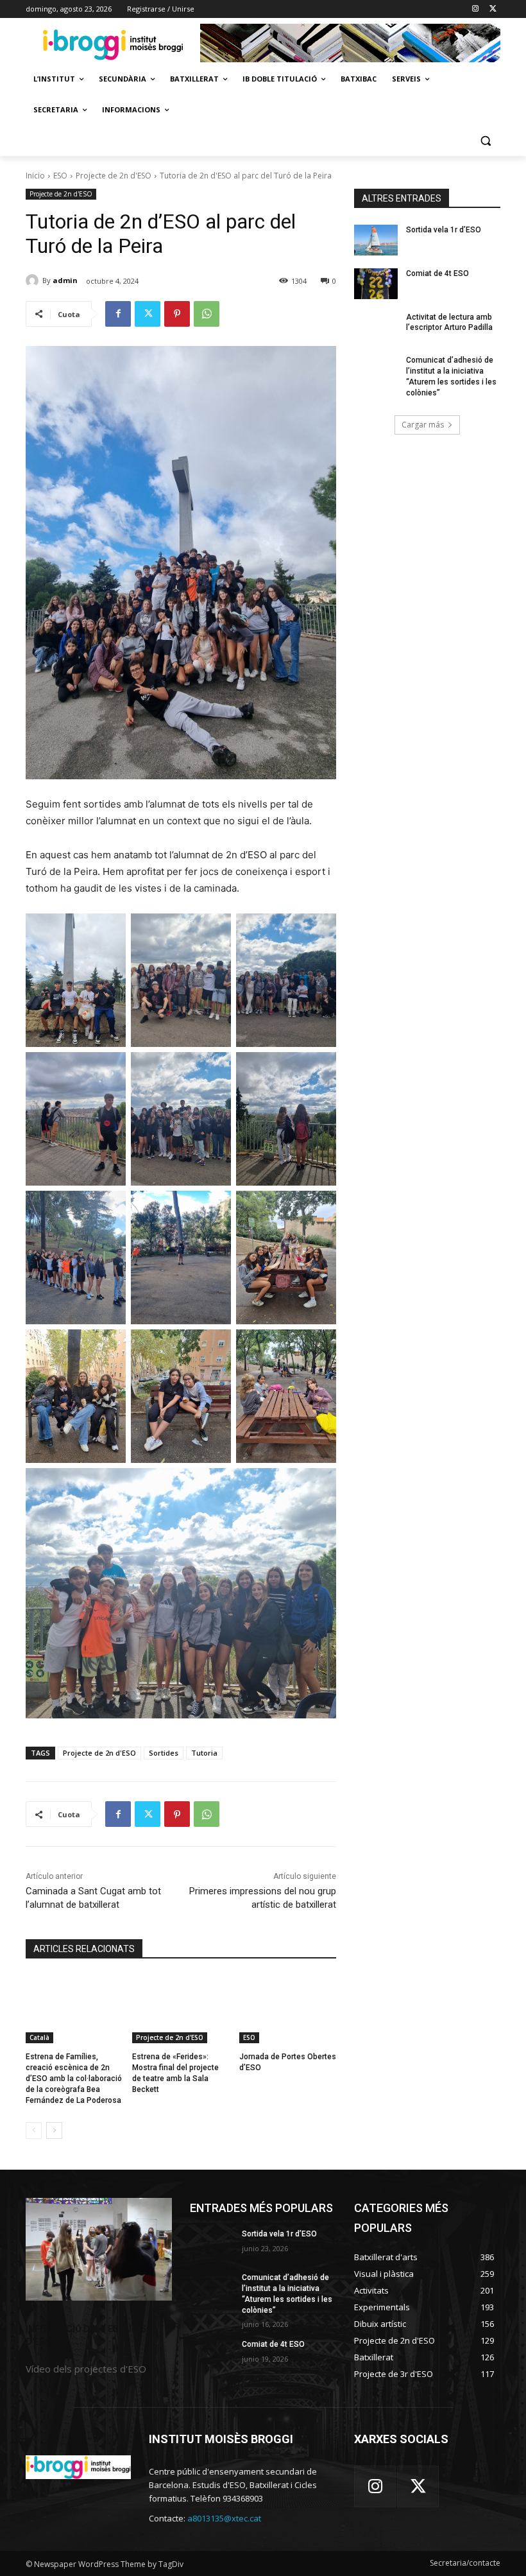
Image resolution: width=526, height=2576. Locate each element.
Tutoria (204, 1753)
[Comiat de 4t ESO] (376, 284)
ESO (60, 176)
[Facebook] (118, 314)
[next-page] (54, 2131)
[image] (99, 2249)
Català (39, 2037)
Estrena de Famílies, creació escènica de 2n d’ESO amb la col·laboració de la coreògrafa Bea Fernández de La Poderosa (74, 2078)
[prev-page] (34, 2131)
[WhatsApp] (207, 314)
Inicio (35, 176)
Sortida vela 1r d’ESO (444, 230)
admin (65, 280)
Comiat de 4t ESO (437, 273)
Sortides (164, 1753)
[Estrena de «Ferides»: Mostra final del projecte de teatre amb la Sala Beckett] (181, 2009)
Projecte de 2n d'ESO (114, 176)
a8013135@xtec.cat (224, 2518)
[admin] (34, 281)
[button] (485, 141)
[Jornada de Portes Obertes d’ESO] (288, 2009)
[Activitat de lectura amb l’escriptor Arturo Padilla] (376, 327)
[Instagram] (475, 9)
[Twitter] (493, 9)
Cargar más (423, 425)
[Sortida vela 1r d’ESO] (376, 240)
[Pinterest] (177, 314)
